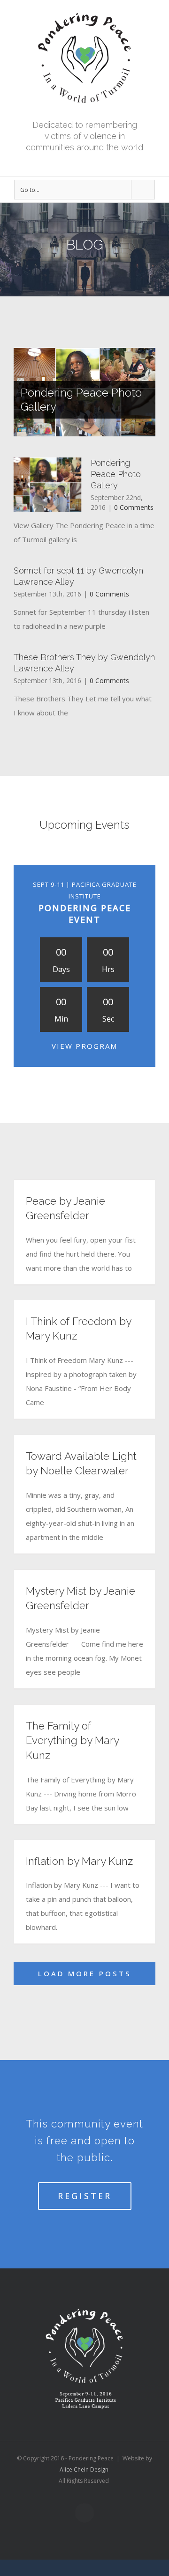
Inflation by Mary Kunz (79, 1861)
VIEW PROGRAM (84, 1046)
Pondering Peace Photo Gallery (116, 474)
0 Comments (134, 507)
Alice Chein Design (84, 2469)
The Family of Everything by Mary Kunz (72, 1741)
